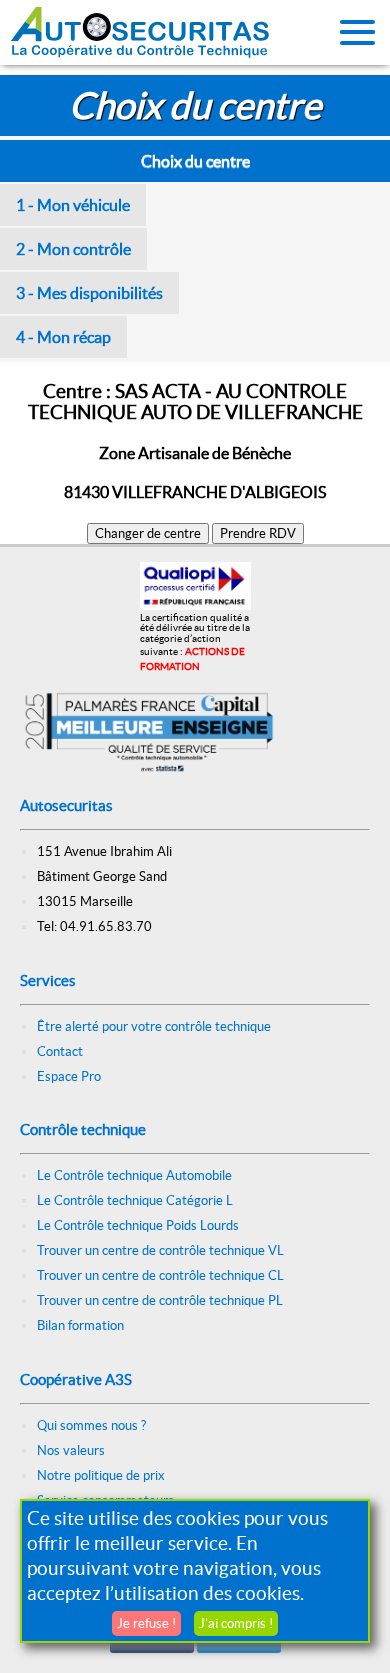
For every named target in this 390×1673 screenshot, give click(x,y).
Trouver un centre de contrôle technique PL (160, 1300)
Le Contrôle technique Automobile (134, 1175)
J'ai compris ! (236, 1623)
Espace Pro (69, 1076)
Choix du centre (195, 161)
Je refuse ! (146, 1623)
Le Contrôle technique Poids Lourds (138, 1225)
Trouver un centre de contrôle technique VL (160, 1250)
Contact (60, 1051)
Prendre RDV (258, 533)
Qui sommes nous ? (91, 1425)
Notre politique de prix (101, 1475)
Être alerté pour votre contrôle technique (154, 1026)
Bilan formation (80, 1325)
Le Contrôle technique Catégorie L (135, 1200)
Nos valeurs (71, 1450)
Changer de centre (148, 533)
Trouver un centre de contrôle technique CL (160, 1275)
